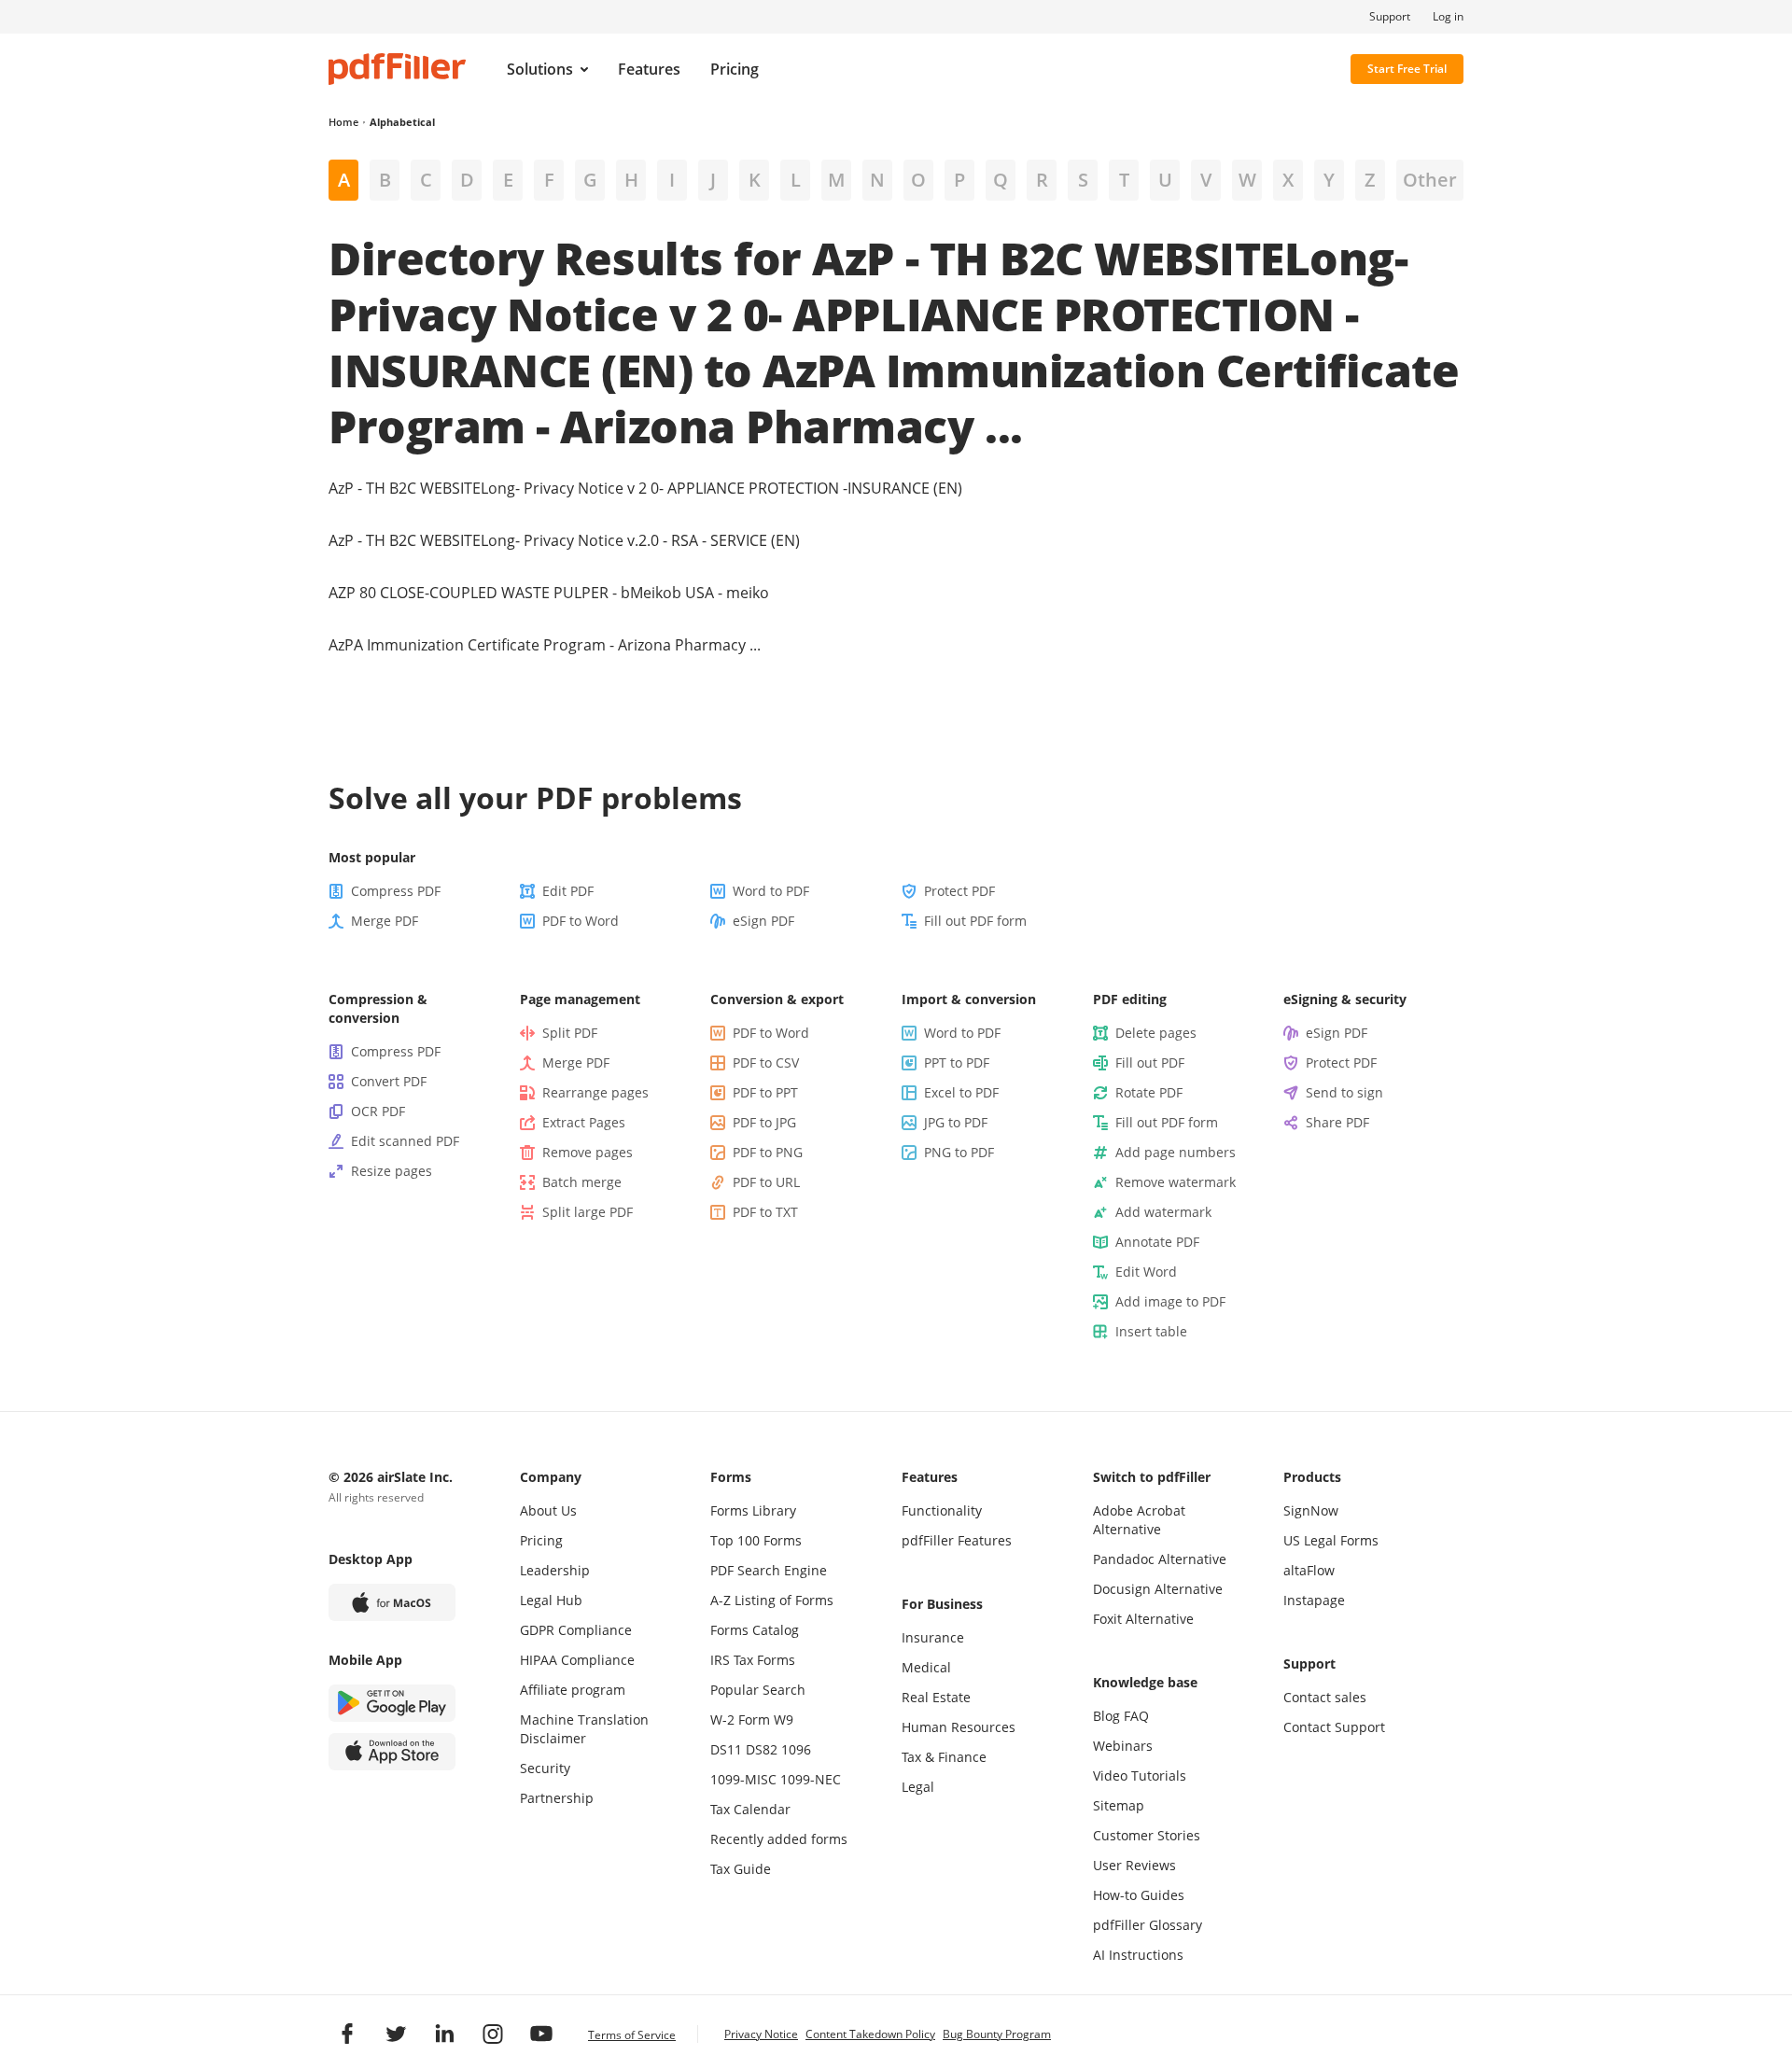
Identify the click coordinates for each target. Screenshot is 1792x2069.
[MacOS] (392, 1602)
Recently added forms (779, 1839)
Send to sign (1344, 1092)
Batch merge (582, 1182)
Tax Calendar (750, 1809)
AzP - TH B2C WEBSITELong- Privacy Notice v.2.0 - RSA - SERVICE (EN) (564, 540)
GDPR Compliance (576, 1630)
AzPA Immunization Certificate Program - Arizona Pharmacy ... (545, 645)
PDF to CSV (766, 1062)
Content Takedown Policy (870, 2034)
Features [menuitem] (649, 69)
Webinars (1123, 1746)
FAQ (1136, 1716)
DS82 (762, 1749)
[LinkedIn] (444, 2034)
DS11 (726, 1749)
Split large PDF (588, 1212)
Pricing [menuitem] (735, 69)
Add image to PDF (1170, 1301)
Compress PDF (396, 891)
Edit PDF (568, 891)
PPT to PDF (957, 1062)
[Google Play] (392, 1703)
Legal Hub (551, 1600)
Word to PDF (771, 891)
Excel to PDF (961, 1092)
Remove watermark (1176, 1182)
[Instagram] (493, 2034)
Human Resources (959, 1727)
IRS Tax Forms (753, 1660)
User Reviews (1134, 1865)
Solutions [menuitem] (540, 69)
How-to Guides (1139, 1895)
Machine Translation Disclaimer (584, 1729)
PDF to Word (581, 921)
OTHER (1430, 180)
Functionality (942, 1510)
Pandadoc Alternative (1160, 1559)
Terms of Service (632, 2035)
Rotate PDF (1149, 1092)
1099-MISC (743, 1779)
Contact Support (1334, 1727)
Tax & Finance (944, 1757)
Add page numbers (1176, 1152)
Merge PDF (385, 921)
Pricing (541, 1540)
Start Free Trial (1407, 69)
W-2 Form (740, 1720)
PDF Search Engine (769, 1570)
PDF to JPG (764, 1122)
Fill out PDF (1150, 1062)
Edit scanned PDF (405, 1141)
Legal (918, 1787)
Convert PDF (389, 1081)
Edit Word (1146, 1272)
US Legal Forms (1331, 1540)
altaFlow (1309, 1570)
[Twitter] (396, 2034)
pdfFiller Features (957, 1540)
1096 (796, 1749)
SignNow (1311, 1510)
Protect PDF (959, 891)
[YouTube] (541, 2034)
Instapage (1314, 1600)
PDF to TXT (765, 1212)
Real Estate (936, 1697)
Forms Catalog (755, 1630)
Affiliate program (573, 1690)
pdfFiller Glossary (1148, 1925)
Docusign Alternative (1158, 1589)
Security (545, 1768)
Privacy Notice (761, 2034)
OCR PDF (378, 1111)
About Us (548, 1510)
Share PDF (1337, 1122)
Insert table (1151, 1331)
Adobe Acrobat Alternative (1139, 1520)
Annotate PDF (1157, 1242)
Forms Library (753, 1510)
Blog (1106, 1716)
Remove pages (588, 1152)
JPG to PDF (956, 1122)
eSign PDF (763, 921)
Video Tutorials (1140, 1775)
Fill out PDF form (975, 921)
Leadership (555, 1570)
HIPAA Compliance (577, 1660)
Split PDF (570, 1033)
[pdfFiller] (397, 69)
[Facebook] (347, 2034)
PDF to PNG (768, 1152)
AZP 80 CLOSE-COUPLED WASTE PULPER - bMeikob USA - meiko (549, 593)
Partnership (557, 1798)
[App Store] (392, 1752)
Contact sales (1325, 1697)
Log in (1448, 17)
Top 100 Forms (756, 1540)
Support (1390, 17)
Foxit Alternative (1143, 1619)
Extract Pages (584, 1122)
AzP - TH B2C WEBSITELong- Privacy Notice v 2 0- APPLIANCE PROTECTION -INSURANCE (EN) (645, 488)
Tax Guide (741, 1869)
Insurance (933, 1637)
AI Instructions (1138, 1955)
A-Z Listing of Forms (772, 1600)
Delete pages (1156, 1033)
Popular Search (758, 1690)
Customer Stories (1147, 1835)
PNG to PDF (959, 1152)
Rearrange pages (595, 1092)
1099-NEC (811, 1779)
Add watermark (1163, 1212)
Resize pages (392, 1171)
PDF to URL (766, 1182)
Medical (926, 1667)
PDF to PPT (765, 1092)
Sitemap (1119, 1805)
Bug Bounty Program (997, 2034)
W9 (784, 1720)
